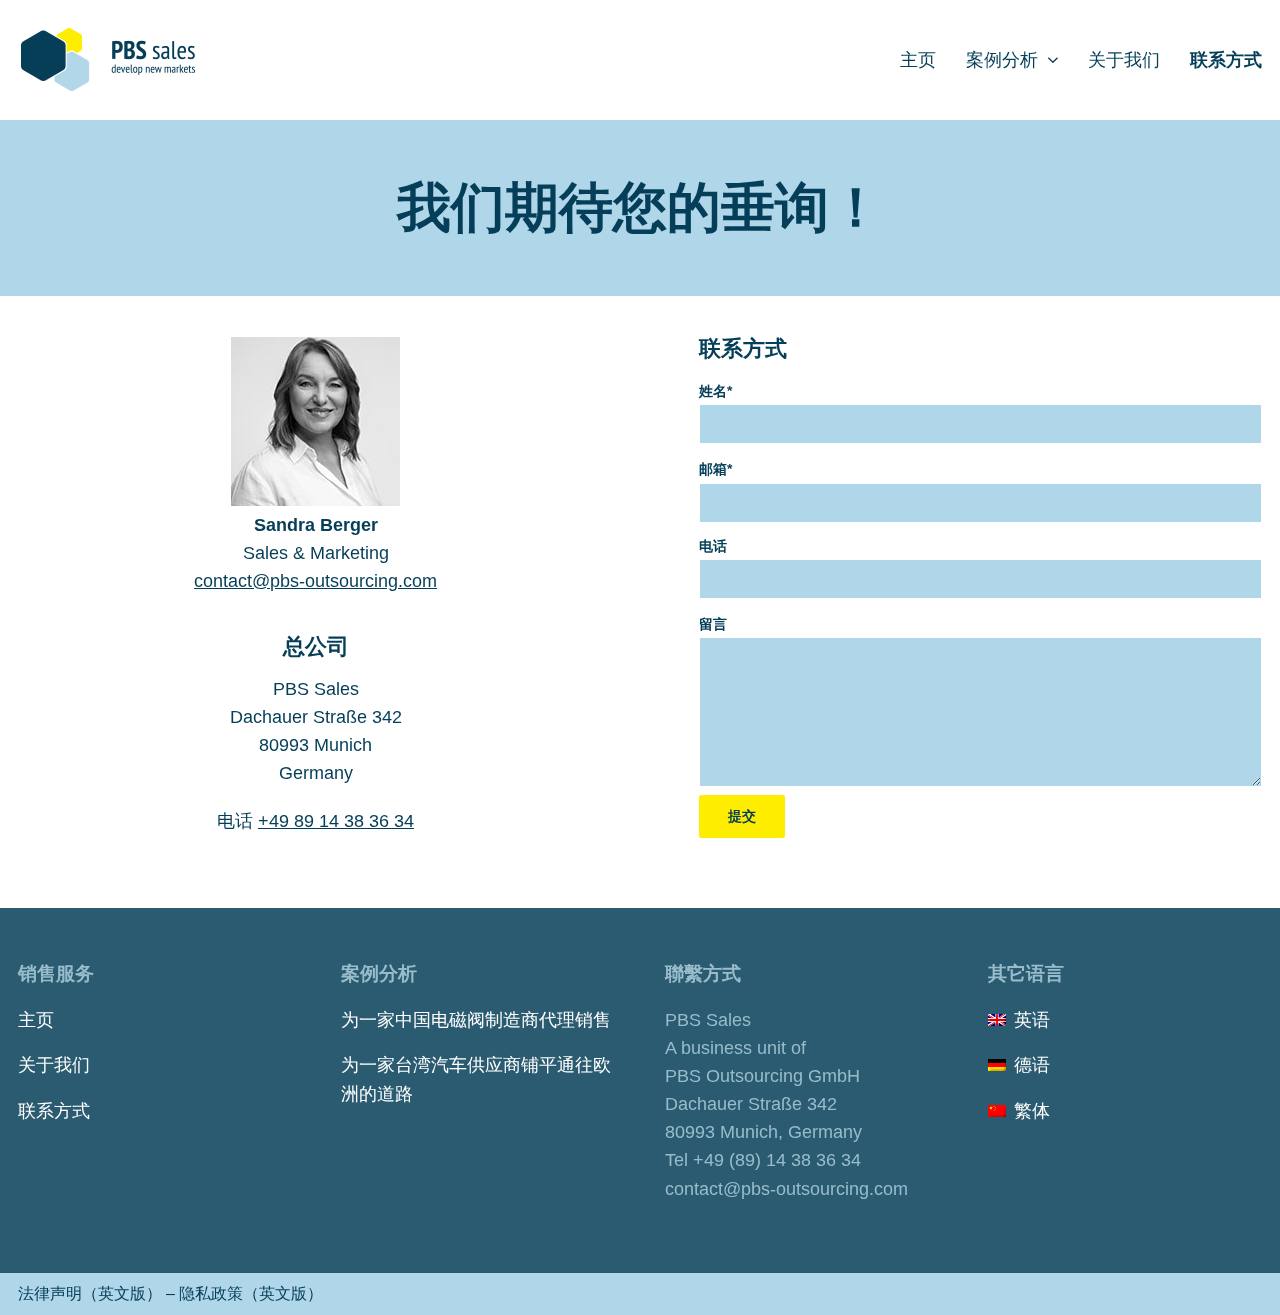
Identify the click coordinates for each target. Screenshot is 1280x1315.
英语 (1032, 1020)
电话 (713, 546)
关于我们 (54, 1065)
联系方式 (54, 1111)
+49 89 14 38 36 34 (336, 821)
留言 (713, 624)
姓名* (715, 391)
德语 (1032, 1065)
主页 (36, 1020)
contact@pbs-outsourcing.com (315, 581)
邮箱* (715, 469)
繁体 (1032, 1111)
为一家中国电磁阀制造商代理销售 (476, 1020)
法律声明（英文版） (90, 1293)
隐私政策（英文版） (251, 1293)
